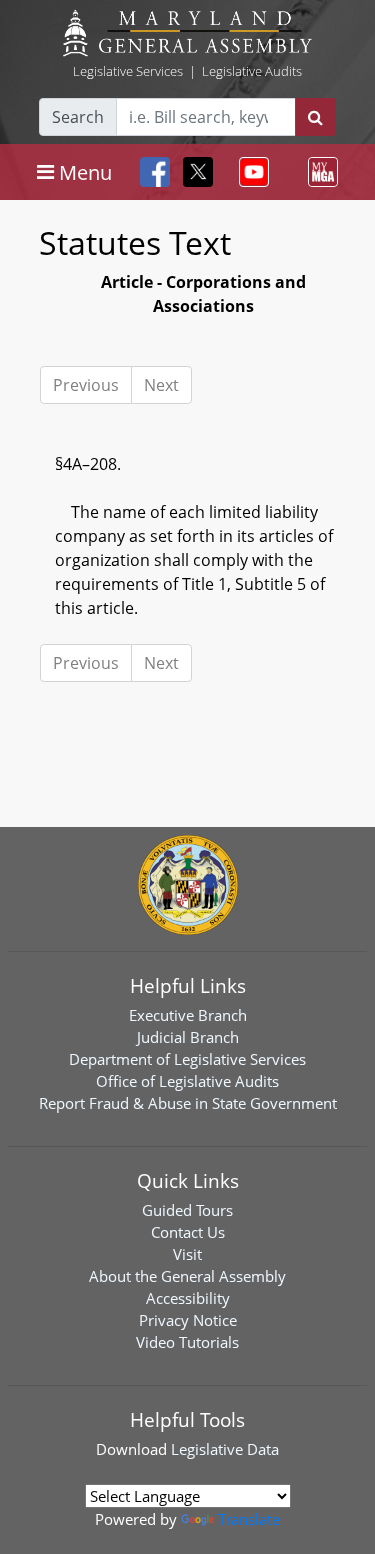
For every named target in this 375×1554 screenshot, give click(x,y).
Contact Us (188, 1232)
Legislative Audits (252, 71)
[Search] (315, 117)
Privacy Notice (188, 1320)
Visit (187, 1254)
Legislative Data (225, 1449)
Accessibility (188, 1298)
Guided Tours (187, 1210)
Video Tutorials (187, 1342)
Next (161, 385)
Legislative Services (128, 71)
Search (78, 117)
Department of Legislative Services (187, 1059)
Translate (249, 1519)
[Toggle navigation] (250, 172)
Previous (86, 385)
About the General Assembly (187, 1276)
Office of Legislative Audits (187, 1081)
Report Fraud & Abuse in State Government (188, 1103)
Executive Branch (188, 1015)
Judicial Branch (188, 1037)
